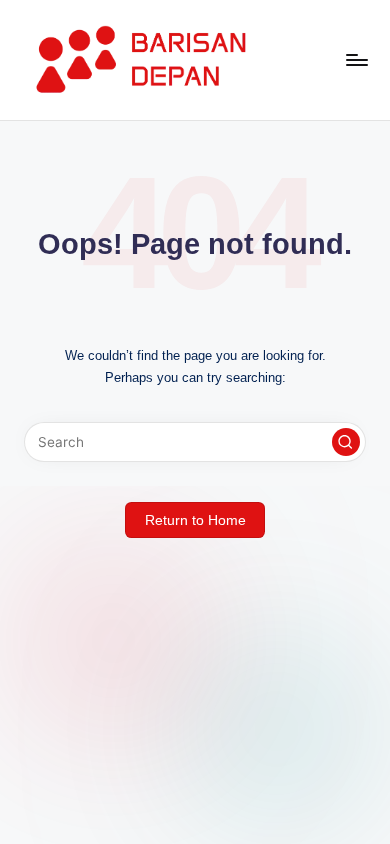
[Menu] (356, 59)
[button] (346, 442)
